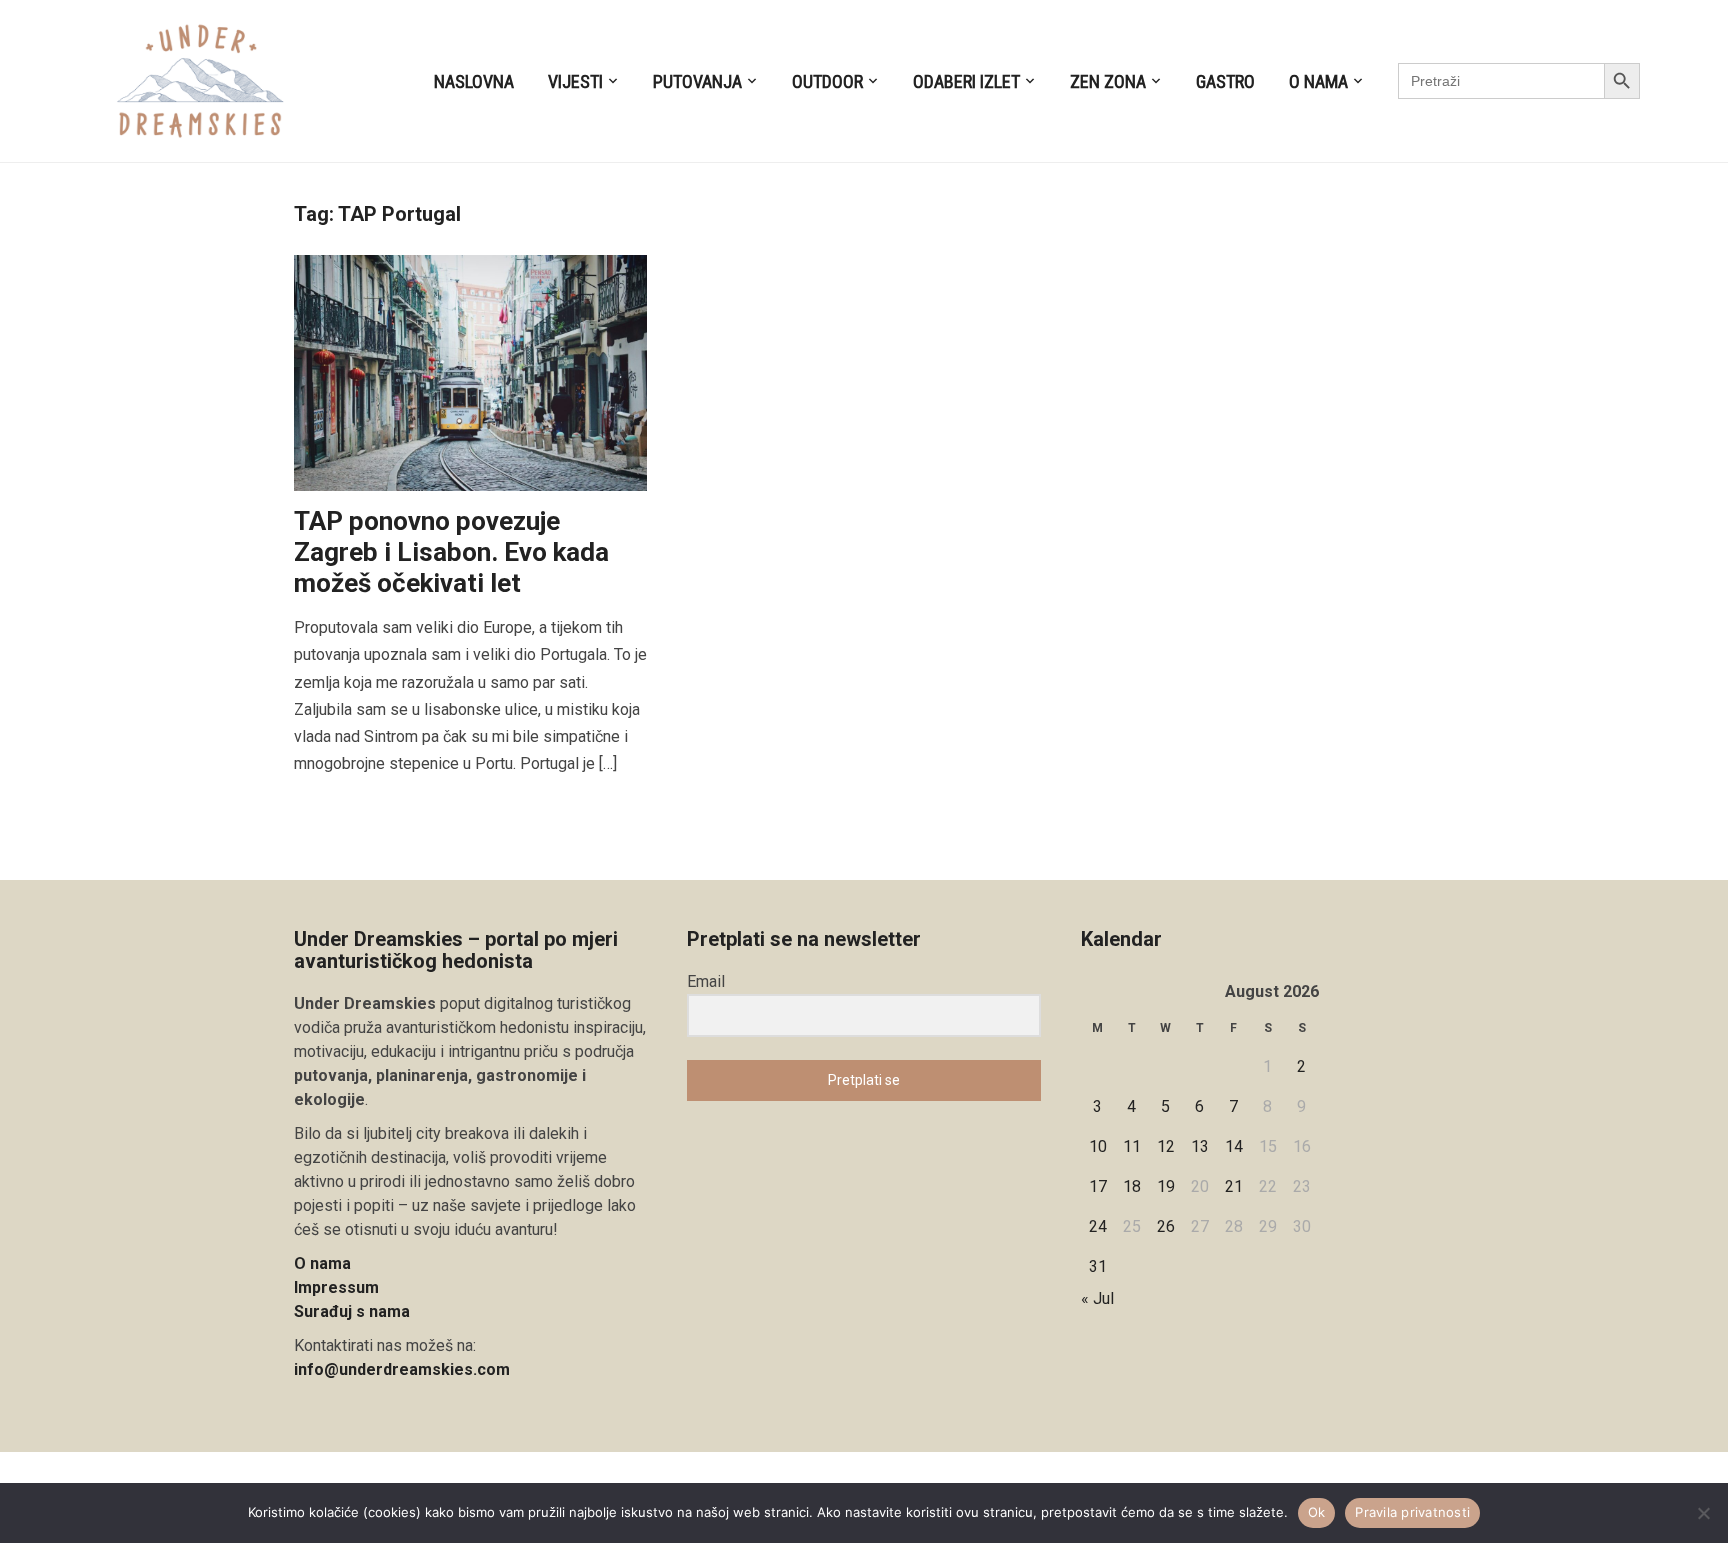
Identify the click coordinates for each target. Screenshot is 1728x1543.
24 (1098, 1226)
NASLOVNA (474, 81)
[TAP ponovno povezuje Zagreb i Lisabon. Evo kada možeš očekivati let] (470, 371)
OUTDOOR (827, 81)
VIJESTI (575, 81)
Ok (1317, 1512)
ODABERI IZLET (966, 81)
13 (1200, 1146)
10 (1098, 1146)
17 (1098, 1186)
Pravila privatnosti (1412, 1512)
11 (1132, 1146)
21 (1234, 1186)
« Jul (1097, 1298)
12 (1166, 1146)
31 (1098, 1266)
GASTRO (1225, 81)
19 (1166, 1186)
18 (1132, 1186)
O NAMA (1318, 81)
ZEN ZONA (1108, 81)
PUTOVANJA (697, 81)
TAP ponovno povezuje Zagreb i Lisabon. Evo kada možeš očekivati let (451, 552)
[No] (1703, 1513)
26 (1166, 1226)
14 (1234, 1146)
